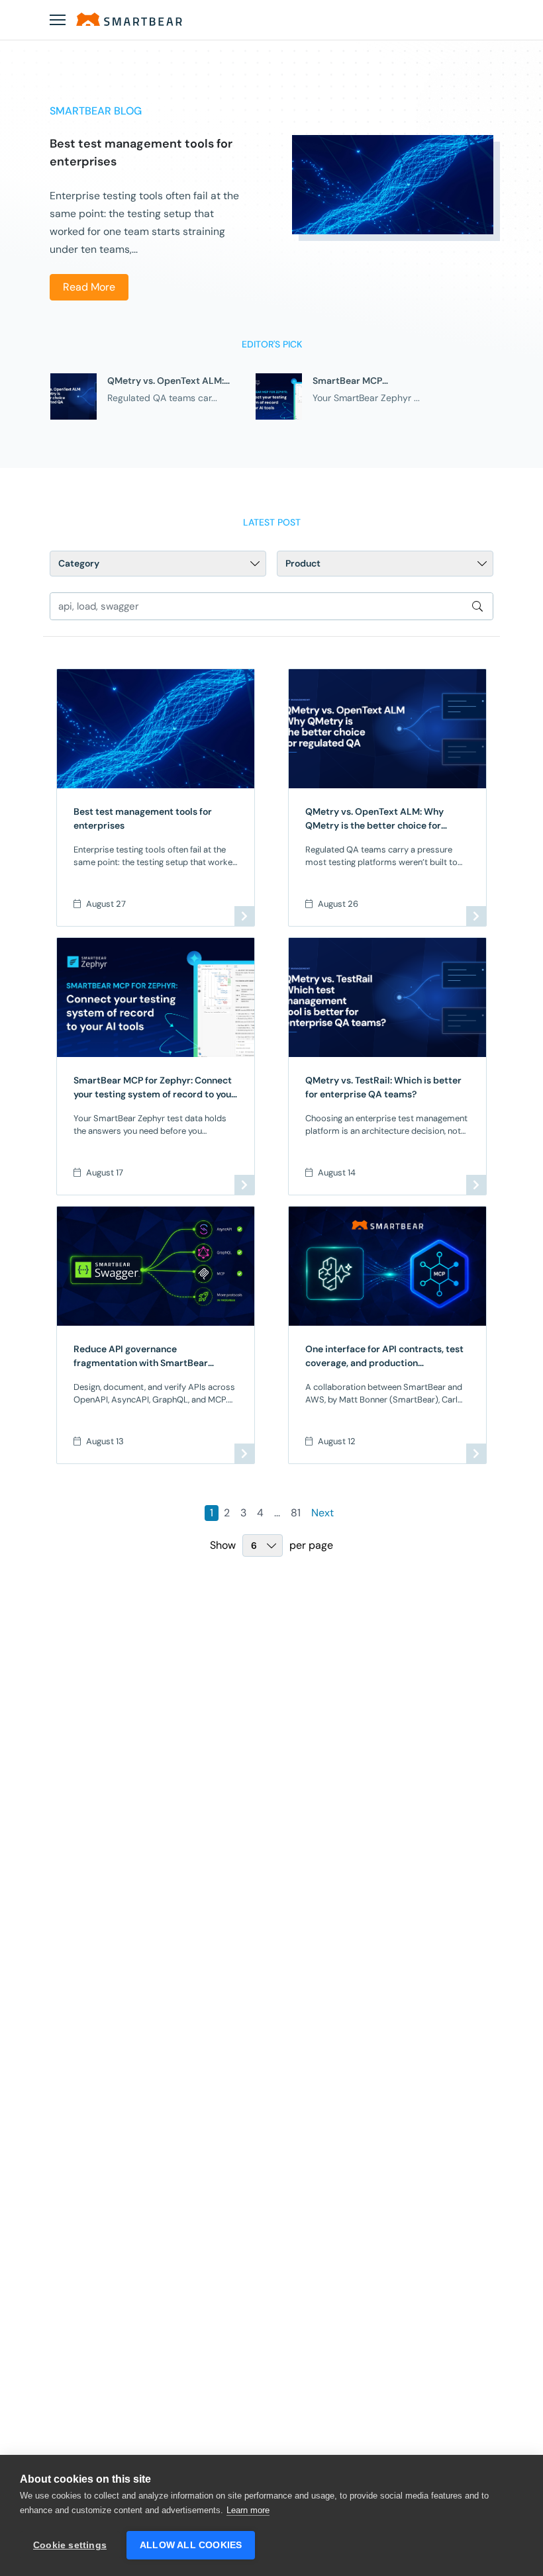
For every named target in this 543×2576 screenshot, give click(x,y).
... (277, 1513)
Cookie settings (70, 2545)
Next (322, 1513)
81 (296, 1513)
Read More (89, 287)
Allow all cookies (191, 2545)
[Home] (129, 19)
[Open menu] (58, 20)
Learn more (248, 2510)
